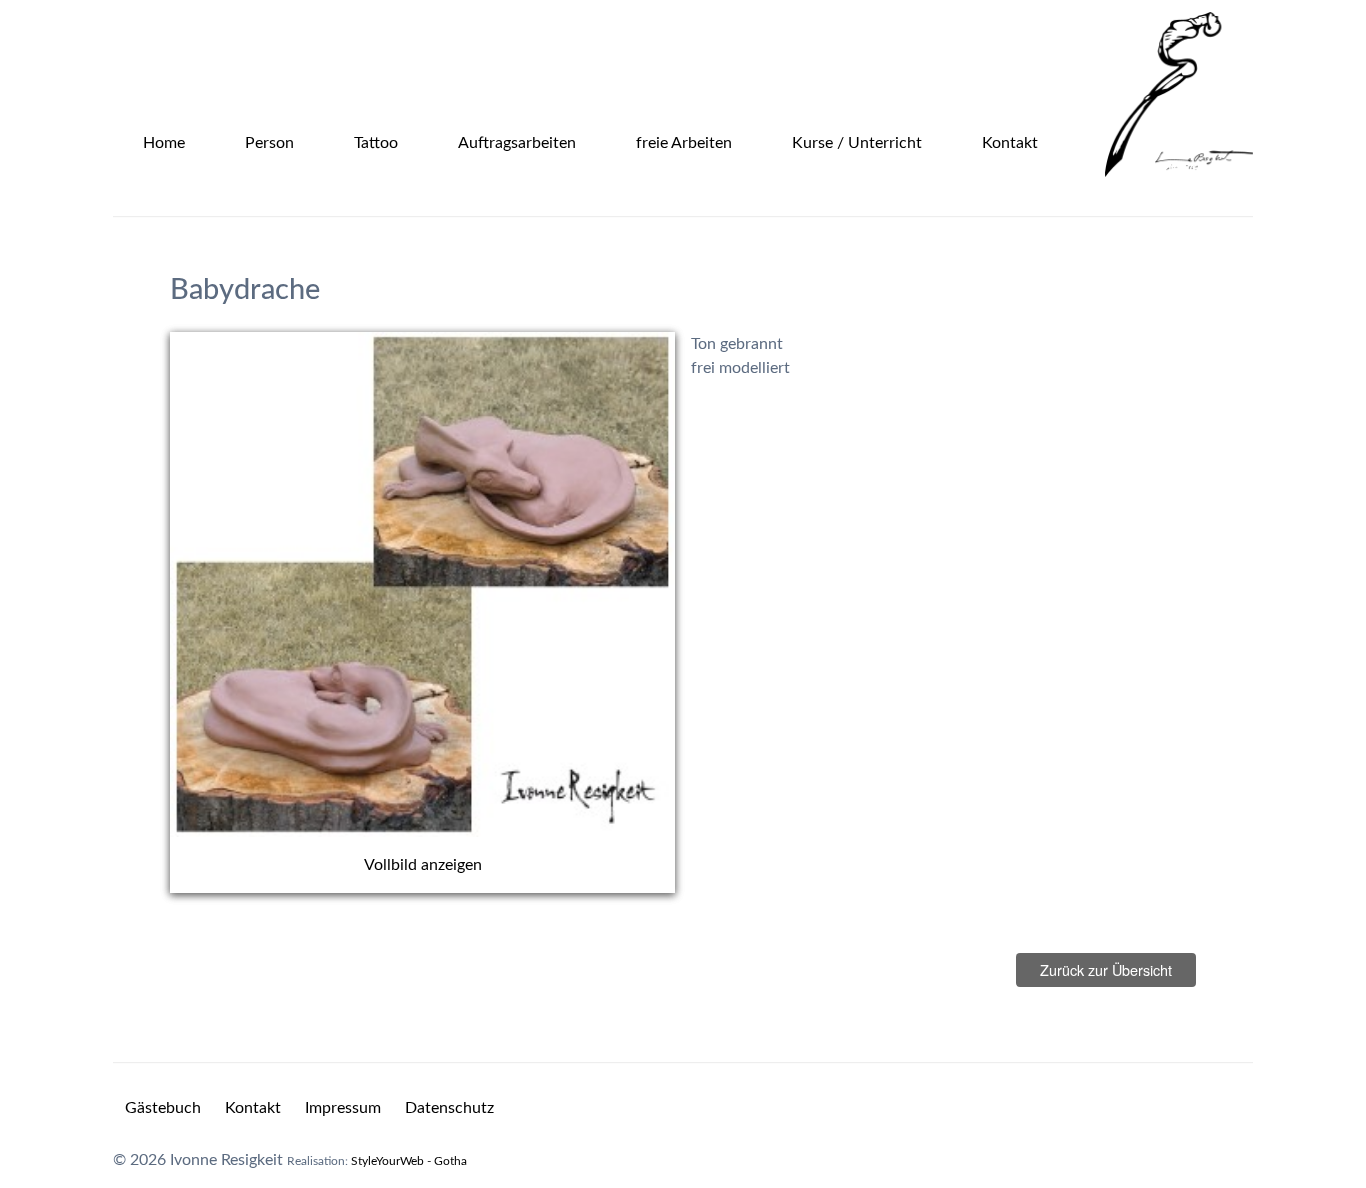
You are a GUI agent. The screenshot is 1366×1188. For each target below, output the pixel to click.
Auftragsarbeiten (517, 143)
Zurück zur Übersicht (1106, 969)
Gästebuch (163, 1108)
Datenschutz (449, 1108)
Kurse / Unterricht (857, 143)
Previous (140, 613)
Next (705, 613)
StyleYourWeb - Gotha (409, 1161)
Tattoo (376, 143)
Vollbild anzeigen (423, 865)
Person (269, 143)
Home (164, 143)
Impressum (343, 1108)
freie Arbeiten (684, 143)
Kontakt (1010, 143)
